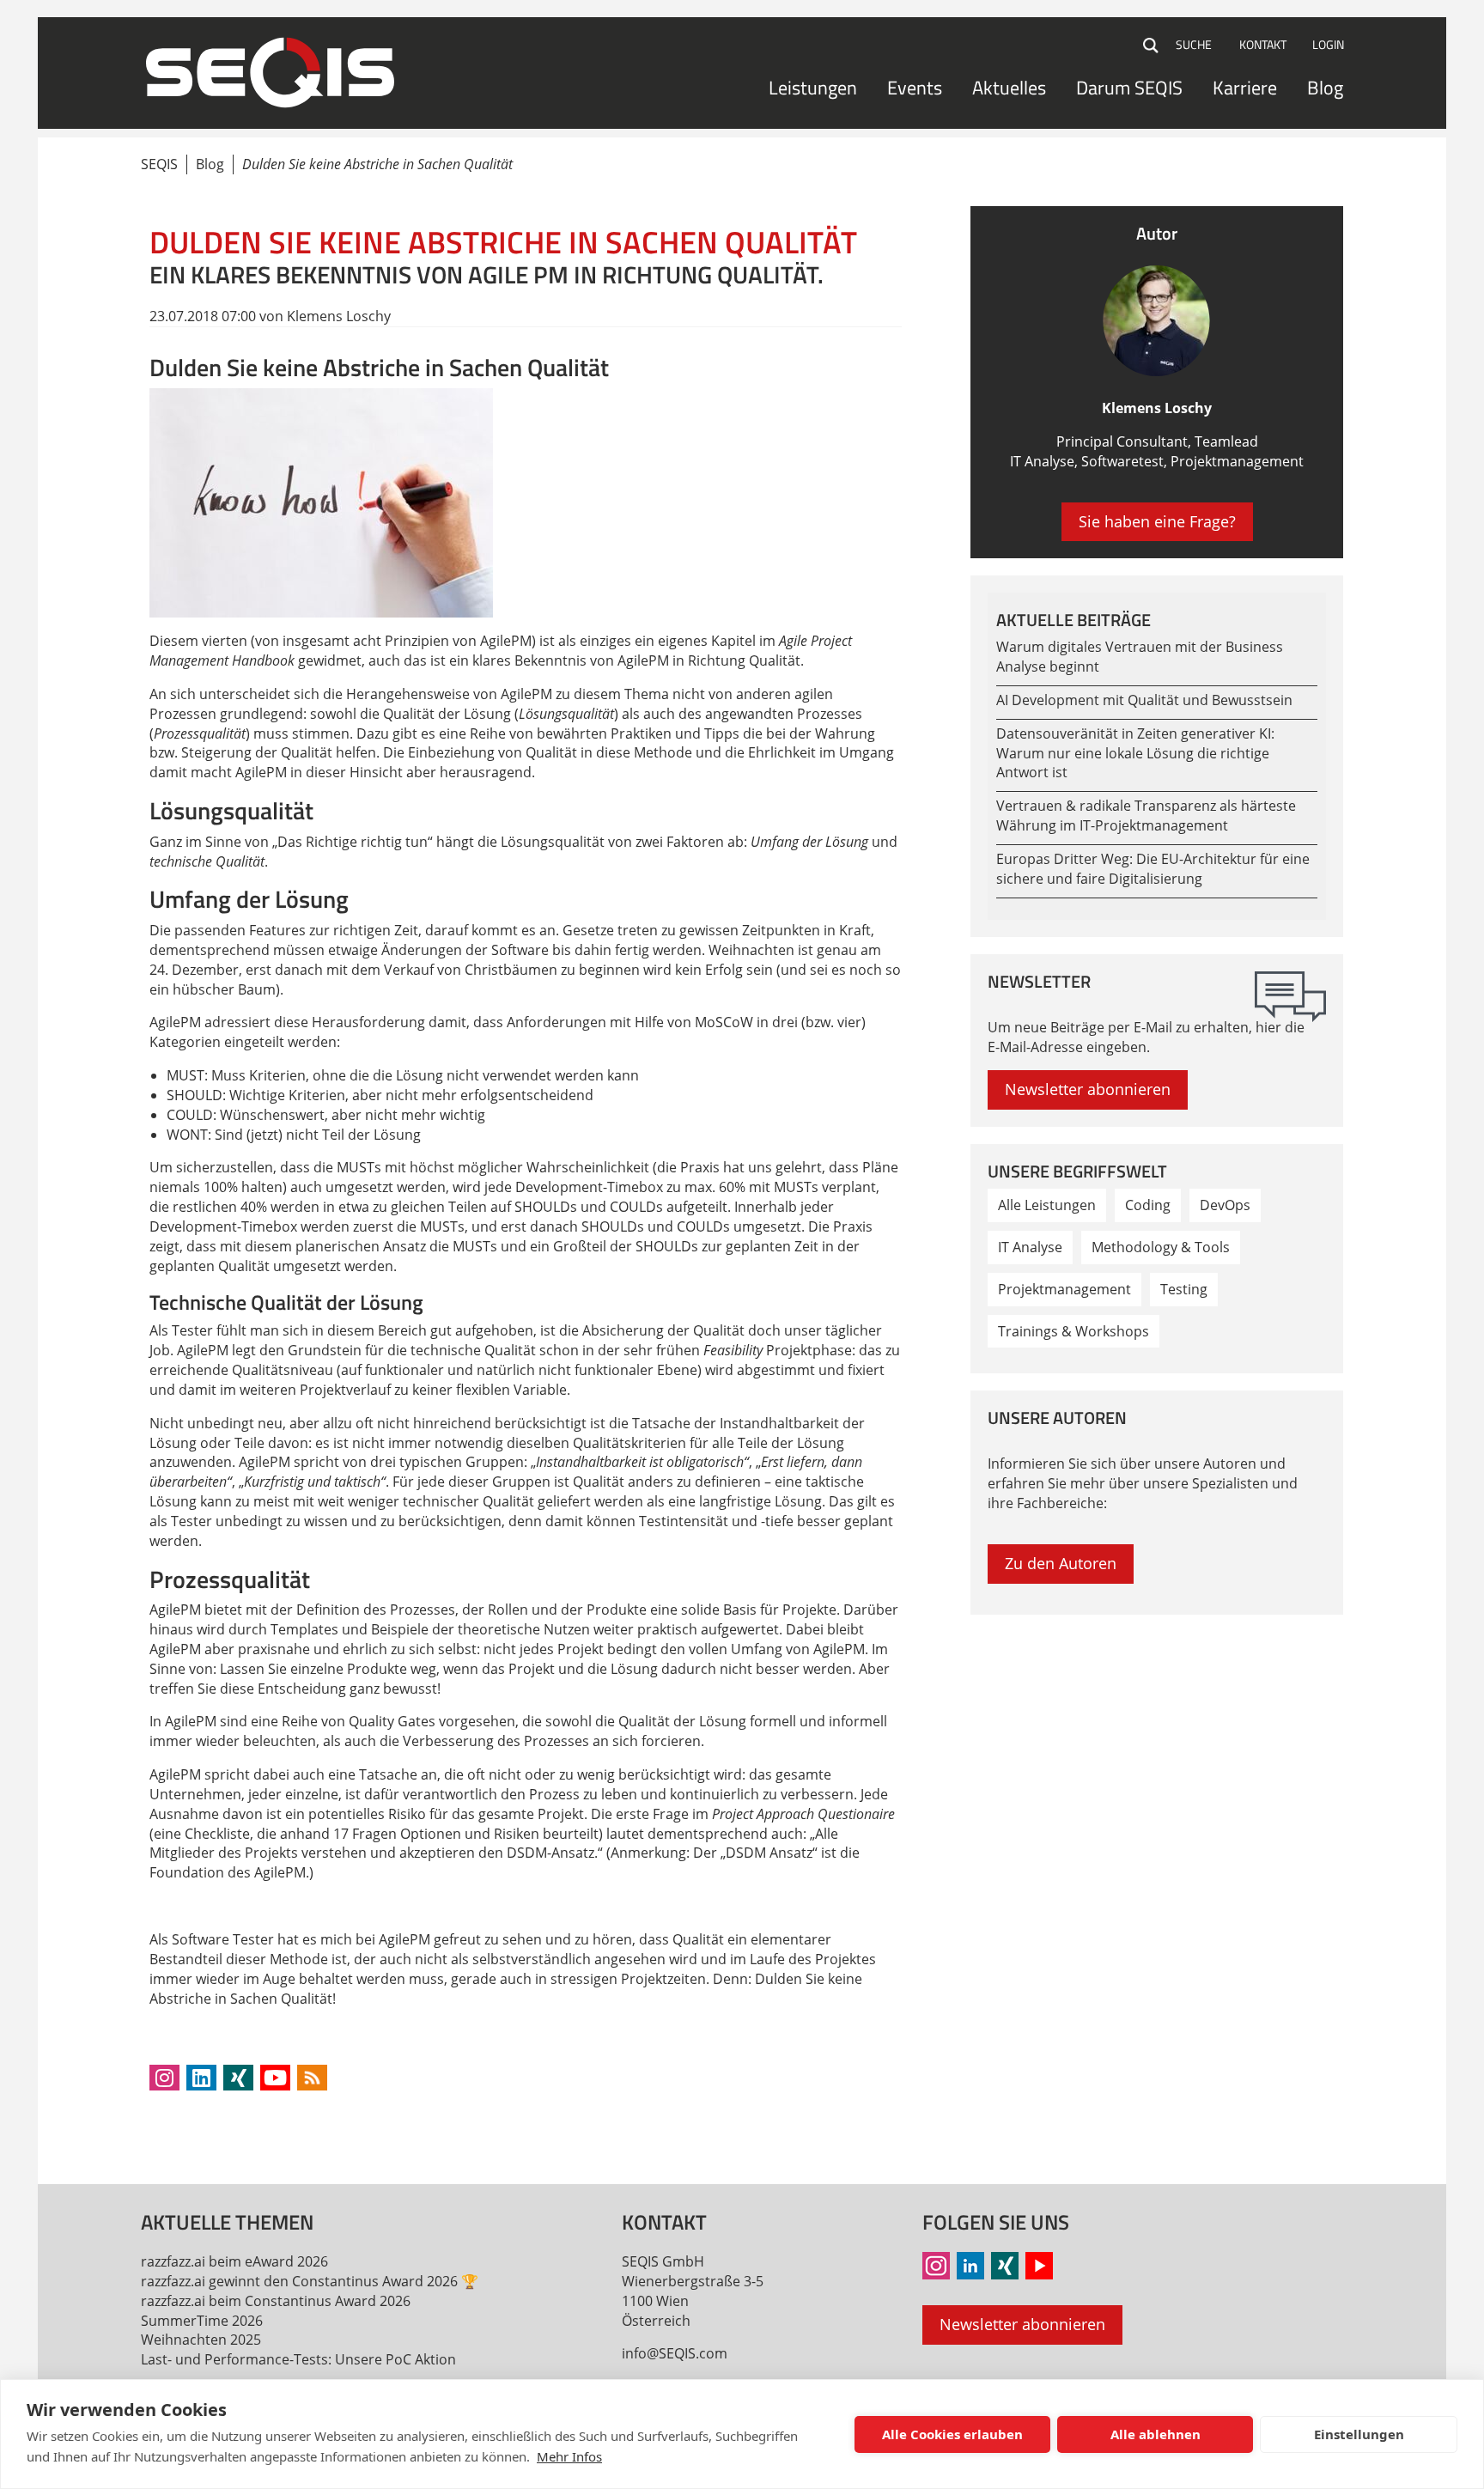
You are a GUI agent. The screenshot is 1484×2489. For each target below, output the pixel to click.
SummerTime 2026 (202, 2321)
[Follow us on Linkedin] (201, 2078)
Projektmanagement (1064, 1289)
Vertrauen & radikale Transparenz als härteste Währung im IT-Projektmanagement (1146, 815)
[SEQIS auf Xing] (1005, 2266)
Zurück (163, 2117)
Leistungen (813, 88)
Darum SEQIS (1129, 88)
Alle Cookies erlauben (952, 2434)
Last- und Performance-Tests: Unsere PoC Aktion (298, 2359)
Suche (1152, 46)
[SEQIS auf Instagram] (936, 2266)
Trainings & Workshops (1073, 1331)
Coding (1148, 1205)
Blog (1325, 88)
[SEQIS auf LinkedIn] (970, 2266)
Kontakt (1263, 44)
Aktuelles (1009, 88)
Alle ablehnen (1156, 2434)
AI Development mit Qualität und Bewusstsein (1144, 700)
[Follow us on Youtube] (275, 2078)
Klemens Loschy (1157, 408)
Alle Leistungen (1047, 1205)
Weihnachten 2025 (201, 2340)
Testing (1184, 1289)
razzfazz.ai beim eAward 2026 (234, 2261)
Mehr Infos (569, 2456)
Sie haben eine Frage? (1157, 521)
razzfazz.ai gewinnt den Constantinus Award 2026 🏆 (310, 2281)
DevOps (1225, 1205)
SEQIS (159, 164)
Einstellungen (1359, 2434)
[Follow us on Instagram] (164, 2078)
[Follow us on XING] (238, 2078)
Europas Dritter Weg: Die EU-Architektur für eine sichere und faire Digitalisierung (1153, 869)
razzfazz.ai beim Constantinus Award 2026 (276, 2301)
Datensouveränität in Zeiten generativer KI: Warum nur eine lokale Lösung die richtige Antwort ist (1135, 753)
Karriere (1245, 88)
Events (915, 88)
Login (1328, 44)
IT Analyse (1030, 1247)
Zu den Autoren (1061, 1563)
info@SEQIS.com (675, 2353)
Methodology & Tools (1161, 1247)
